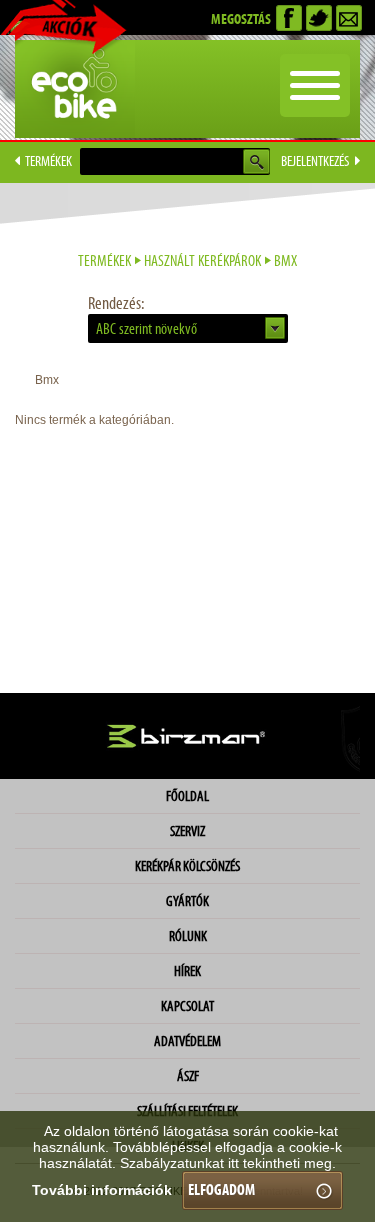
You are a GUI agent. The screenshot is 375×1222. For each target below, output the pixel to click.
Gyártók (187, 901)
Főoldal (187, 796)
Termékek (104, 260)
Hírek (187, 971)
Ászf (188, 1076)
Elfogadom (221, 1189)
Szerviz (187, 831)
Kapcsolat (187, 1006)
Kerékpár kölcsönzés (187, 866)
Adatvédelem (187, 1041)
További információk (102, 1190)
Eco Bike (75, 89)
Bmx (285, 260)
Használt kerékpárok (202, 260)
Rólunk (188, 936)
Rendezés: (116, 303)
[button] (188, 328)
